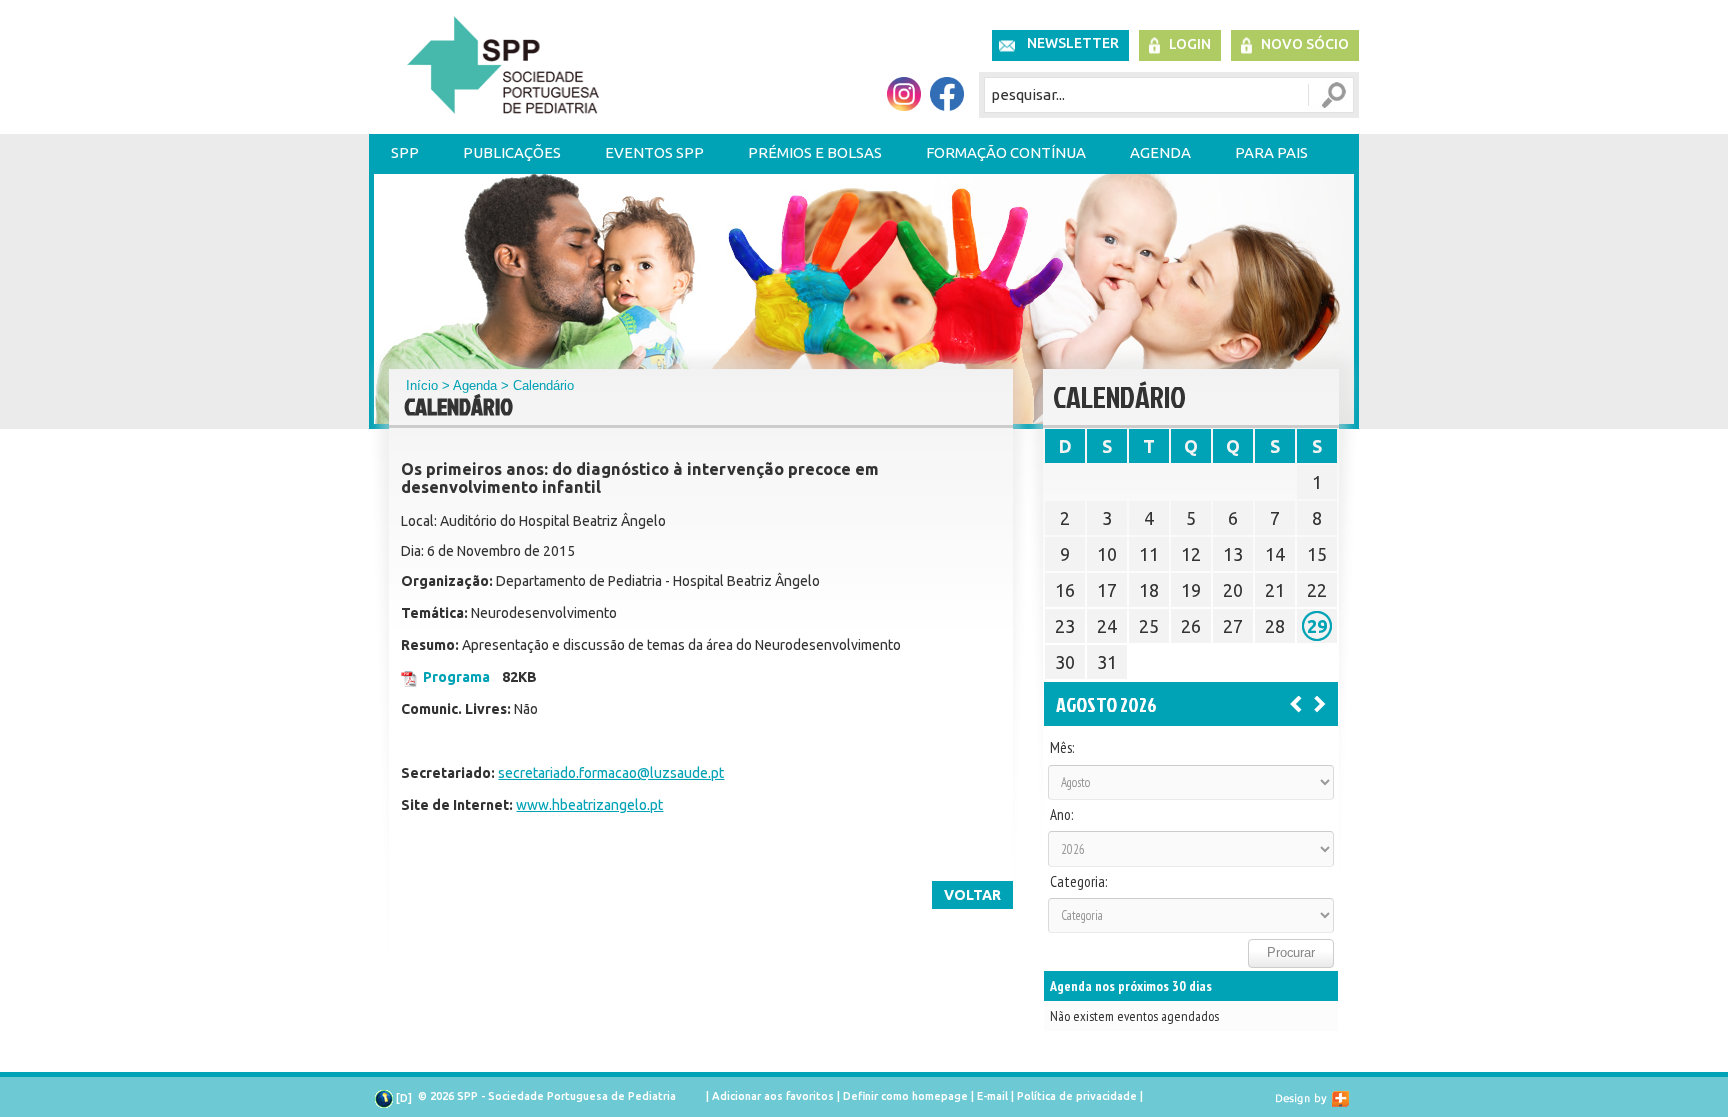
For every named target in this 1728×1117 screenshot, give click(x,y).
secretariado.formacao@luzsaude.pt (611, 773)
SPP (405, 152)
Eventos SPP (654, 152)
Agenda (1160, 152)
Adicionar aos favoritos (773, 1096)
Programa (456, 677)
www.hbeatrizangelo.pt (589, 805)
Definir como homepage (905, 1096)
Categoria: (1078, 882)
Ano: (1061, 815)
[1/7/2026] (1296, 703)
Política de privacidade (1077, 1096)
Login (1190, 44)
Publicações (512, 152)
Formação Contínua (1006, 152)
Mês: (1062, 748)
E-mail (992, 1096)
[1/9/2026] (1320, 703)
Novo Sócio (1305, 44)
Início (422, 385)
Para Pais (1271, 152)
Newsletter (1073, 43)
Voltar (972, 895)
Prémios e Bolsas (815, 152)
